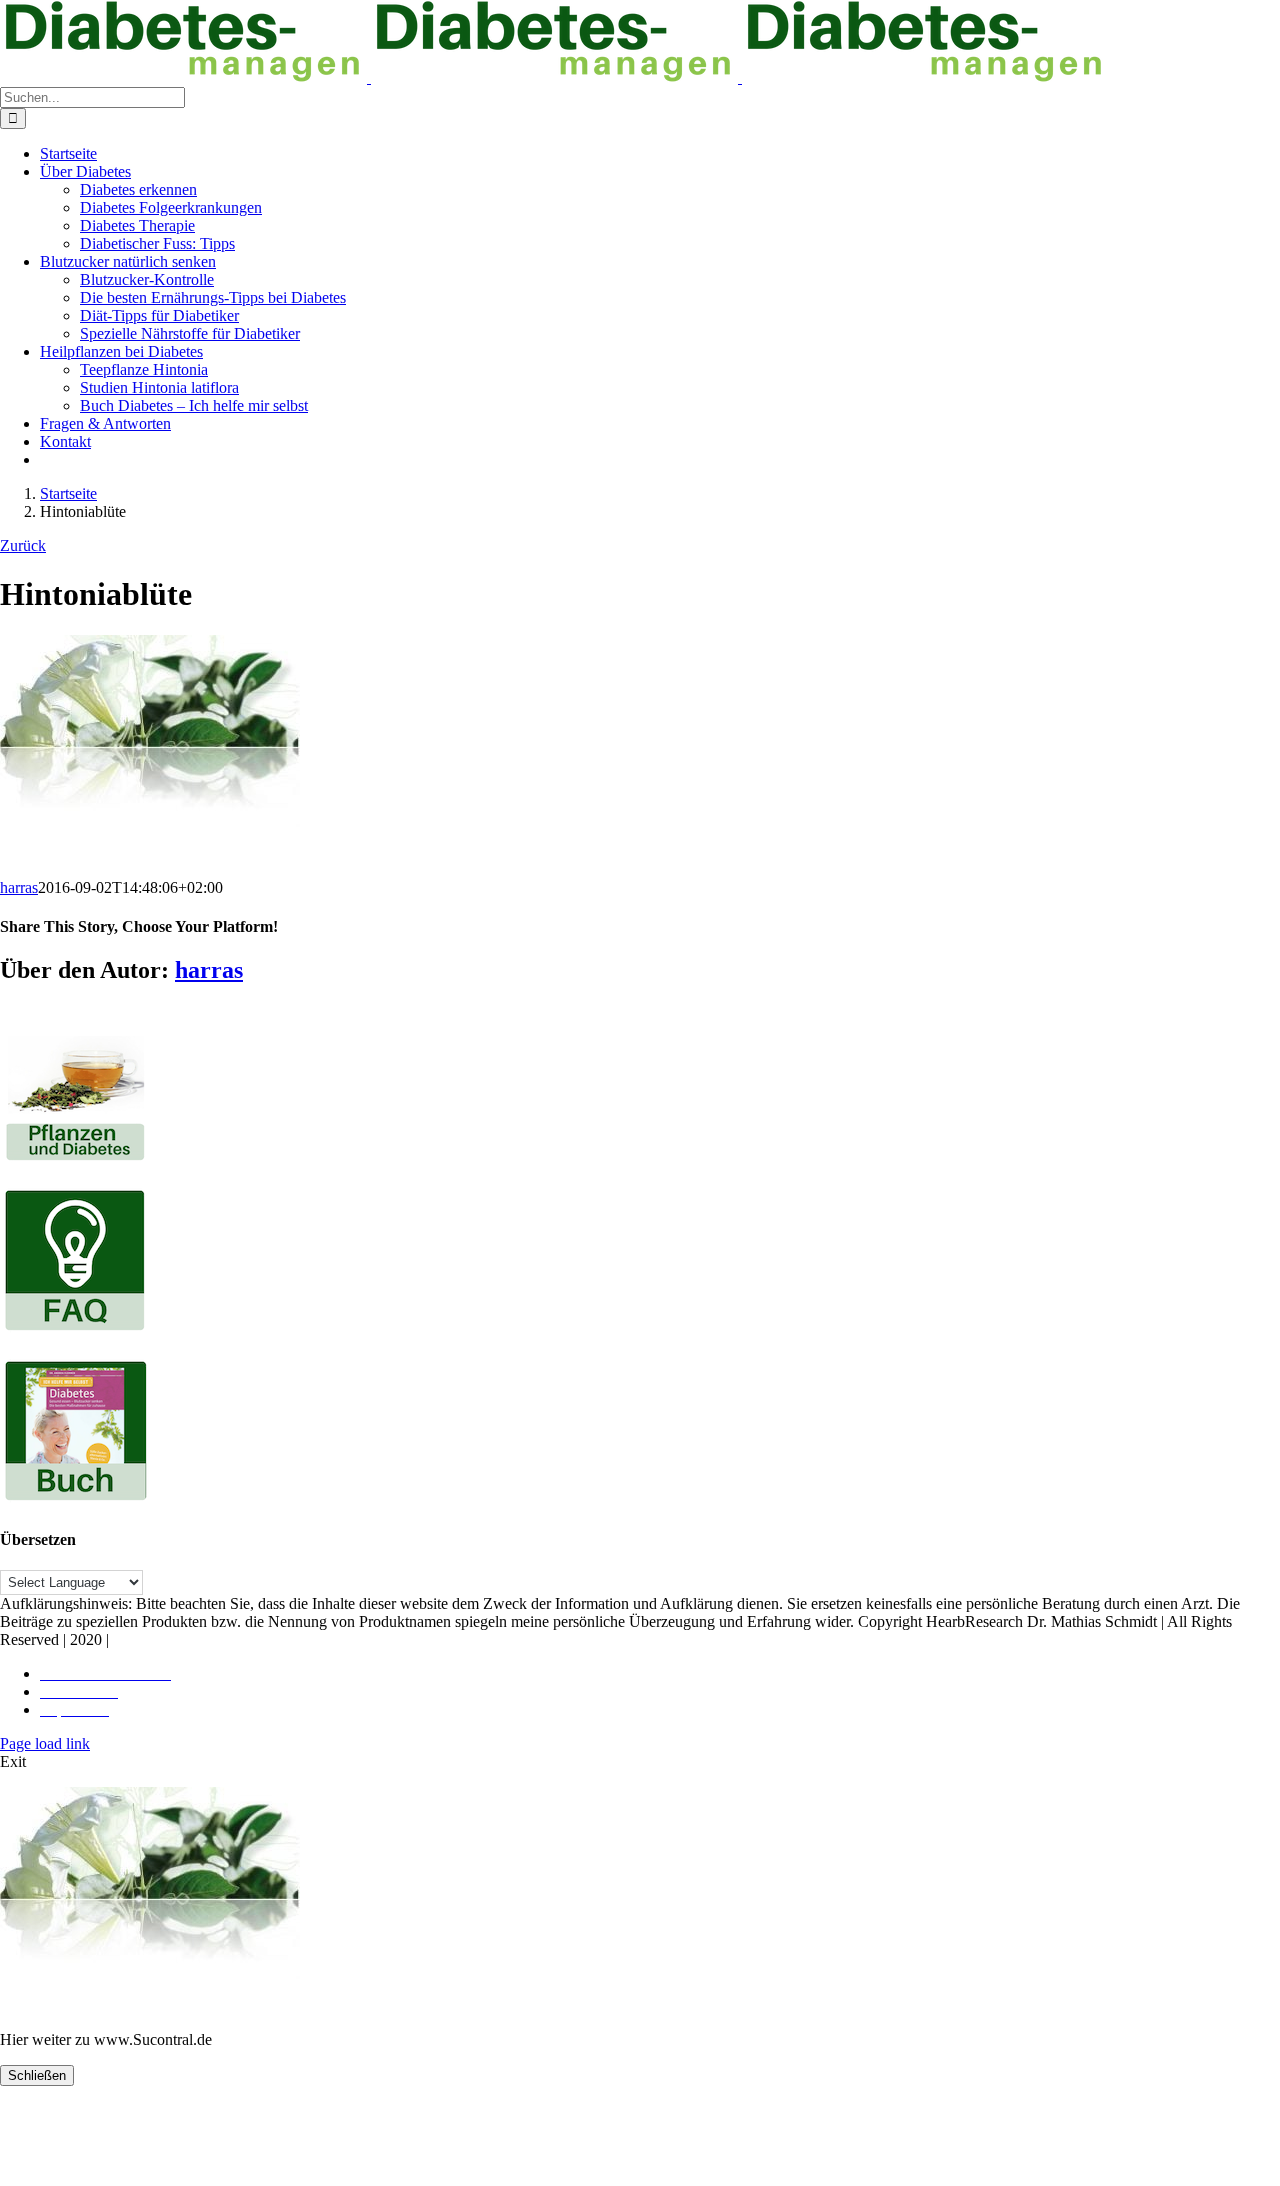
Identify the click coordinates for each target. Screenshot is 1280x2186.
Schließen (37, 2075)
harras (19, 887)
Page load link (45, 1743)
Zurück (23, 545)
